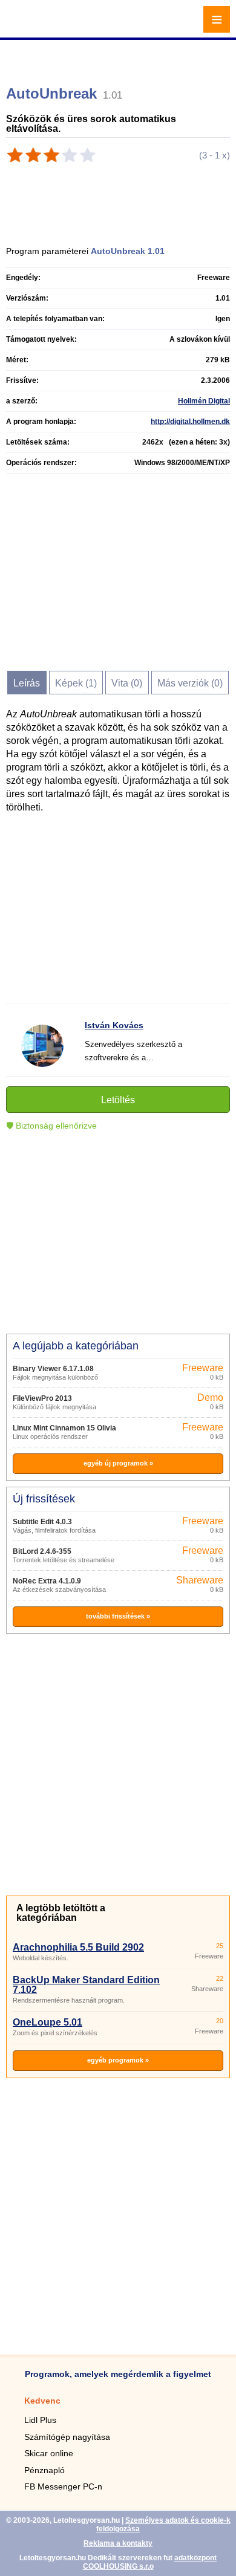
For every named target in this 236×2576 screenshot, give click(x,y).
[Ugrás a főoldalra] (42, 26)
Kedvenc (42, 2401)
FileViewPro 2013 (42, 1398)
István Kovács (114, 1025)
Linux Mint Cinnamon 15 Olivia (64, 1428)
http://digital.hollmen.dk (190, 422)
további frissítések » (118, 1616)
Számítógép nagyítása (67, 2437)
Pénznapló (44, 2470)
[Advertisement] (120, 57)
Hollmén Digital (204, 401)
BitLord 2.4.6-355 (42, 1551)
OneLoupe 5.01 (48, 2022)
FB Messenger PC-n (63, 2486)
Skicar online (49, 2453)
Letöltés (118, 1100)
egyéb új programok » (118, 1463)
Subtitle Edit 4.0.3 (42, 1522)
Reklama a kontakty (118, 2543)
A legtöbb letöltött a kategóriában (61, 1913)
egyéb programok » (118, 2060)
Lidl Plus (40, 2420)
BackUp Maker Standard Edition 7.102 (86, 1985)
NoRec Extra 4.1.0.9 (47, 1581)
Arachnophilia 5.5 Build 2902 (78, 1947)
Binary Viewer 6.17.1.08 (53, 1369)
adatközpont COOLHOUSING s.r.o (150, 2562)
